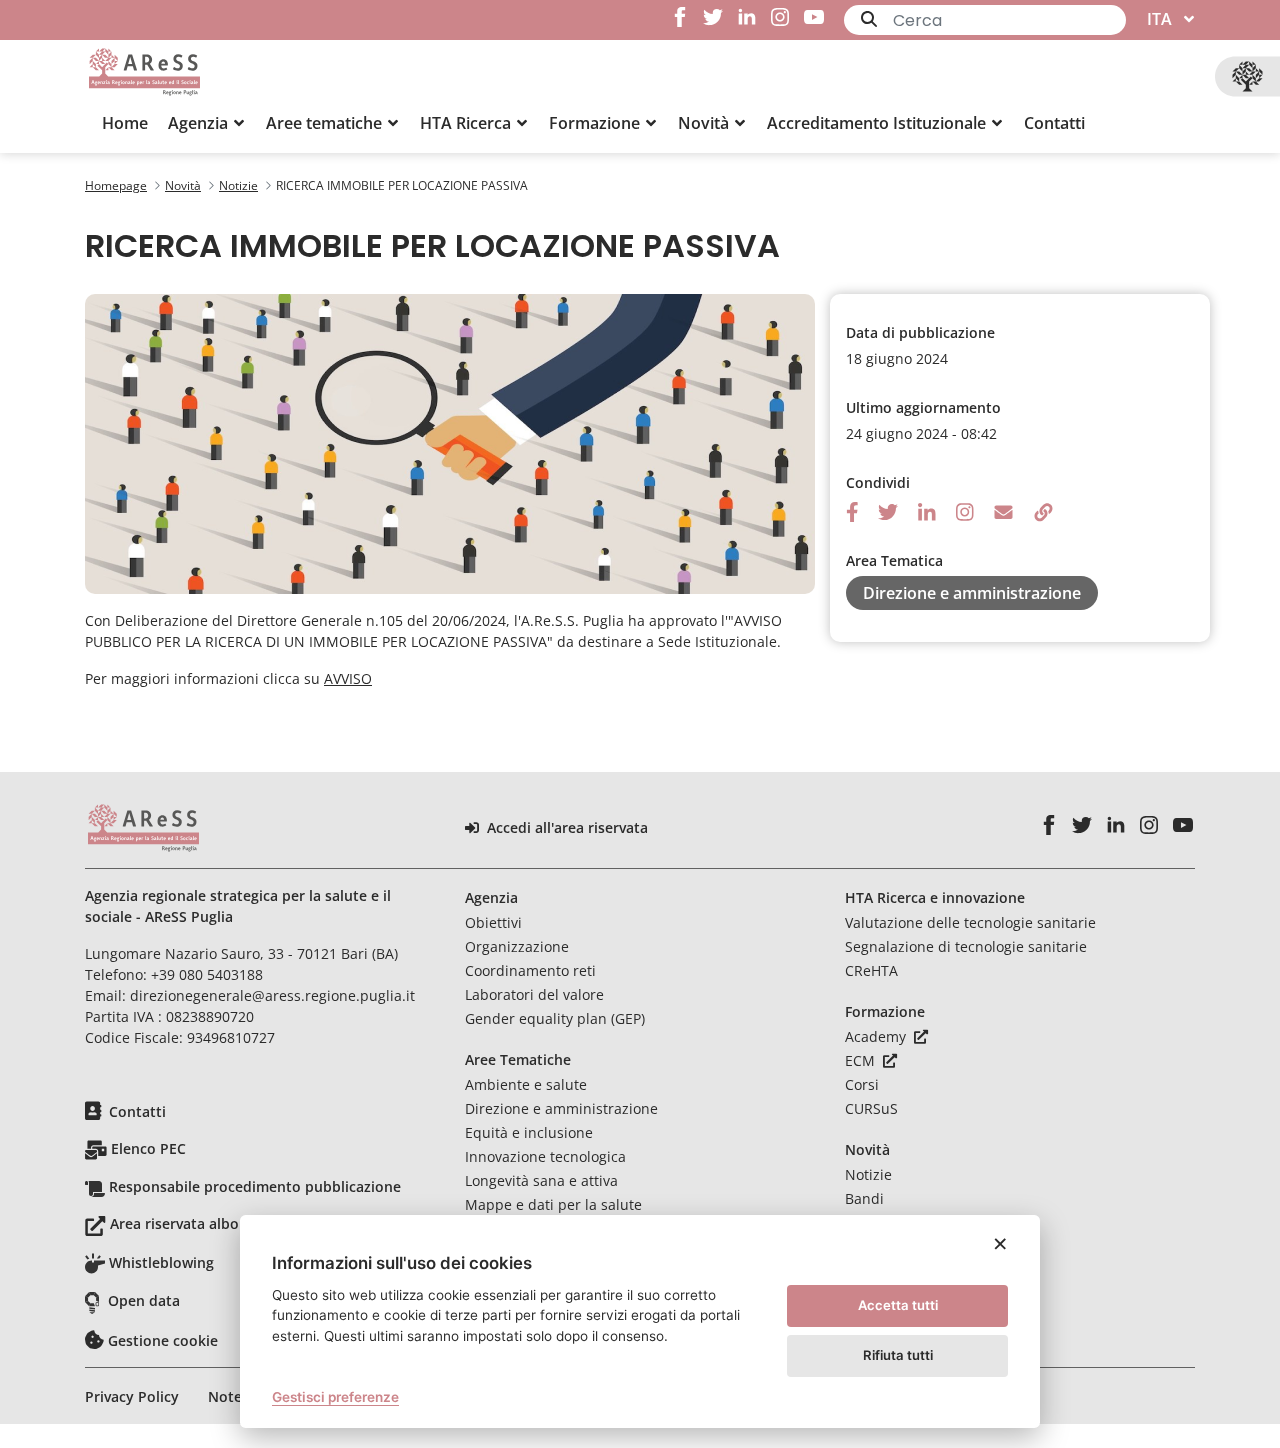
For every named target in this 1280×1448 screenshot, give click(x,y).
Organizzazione (517, 946)
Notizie (868, 1174)
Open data (144, 1300)
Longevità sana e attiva (541, 1180)
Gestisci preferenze (335, 1397)
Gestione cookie (163, 1340)
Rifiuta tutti (898, 1355)
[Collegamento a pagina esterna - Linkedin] (746, 17)
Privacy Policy (132, 1396)
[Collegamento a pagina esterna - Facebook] (679, 17)
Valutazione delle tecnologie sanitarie (970, 922)
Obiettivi (493, 922)
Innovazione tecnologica (545, 1156)
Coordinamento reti (530, 970)
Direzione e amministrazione (561, 1108)
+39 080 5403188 (207, 974)
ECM (862, 1060)
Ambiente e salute (526, 1084)
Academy (877, 1036)
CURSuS (871, 1108)
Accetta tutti (898, 1305)
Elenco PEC (148, 1148)
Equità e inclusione (529, 1132)
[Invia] (869, 19)
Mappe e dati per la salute (553, 1204)
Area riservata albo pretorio (205, 1223)
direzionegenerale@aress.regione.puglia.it (272, 995)
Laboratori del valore (534, 994)
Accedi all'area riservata (567, 828)
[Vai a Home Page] (144, 72)
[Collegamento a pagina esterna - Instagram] (780, 17)
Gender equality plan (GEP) (555, 1018)
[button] (207, 123)
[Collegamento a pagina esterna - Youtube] (813, 17)
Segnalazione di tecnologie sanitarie (966, 946)
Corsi (862, 1084)
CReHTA (871, 970)
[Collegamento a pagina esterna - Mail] (1003, 510)
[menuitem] (125, 123)
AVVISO (348, 678)
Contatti (137, 1111)
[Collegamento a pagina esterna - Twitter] (713, 17)
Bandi (864, 1198)
